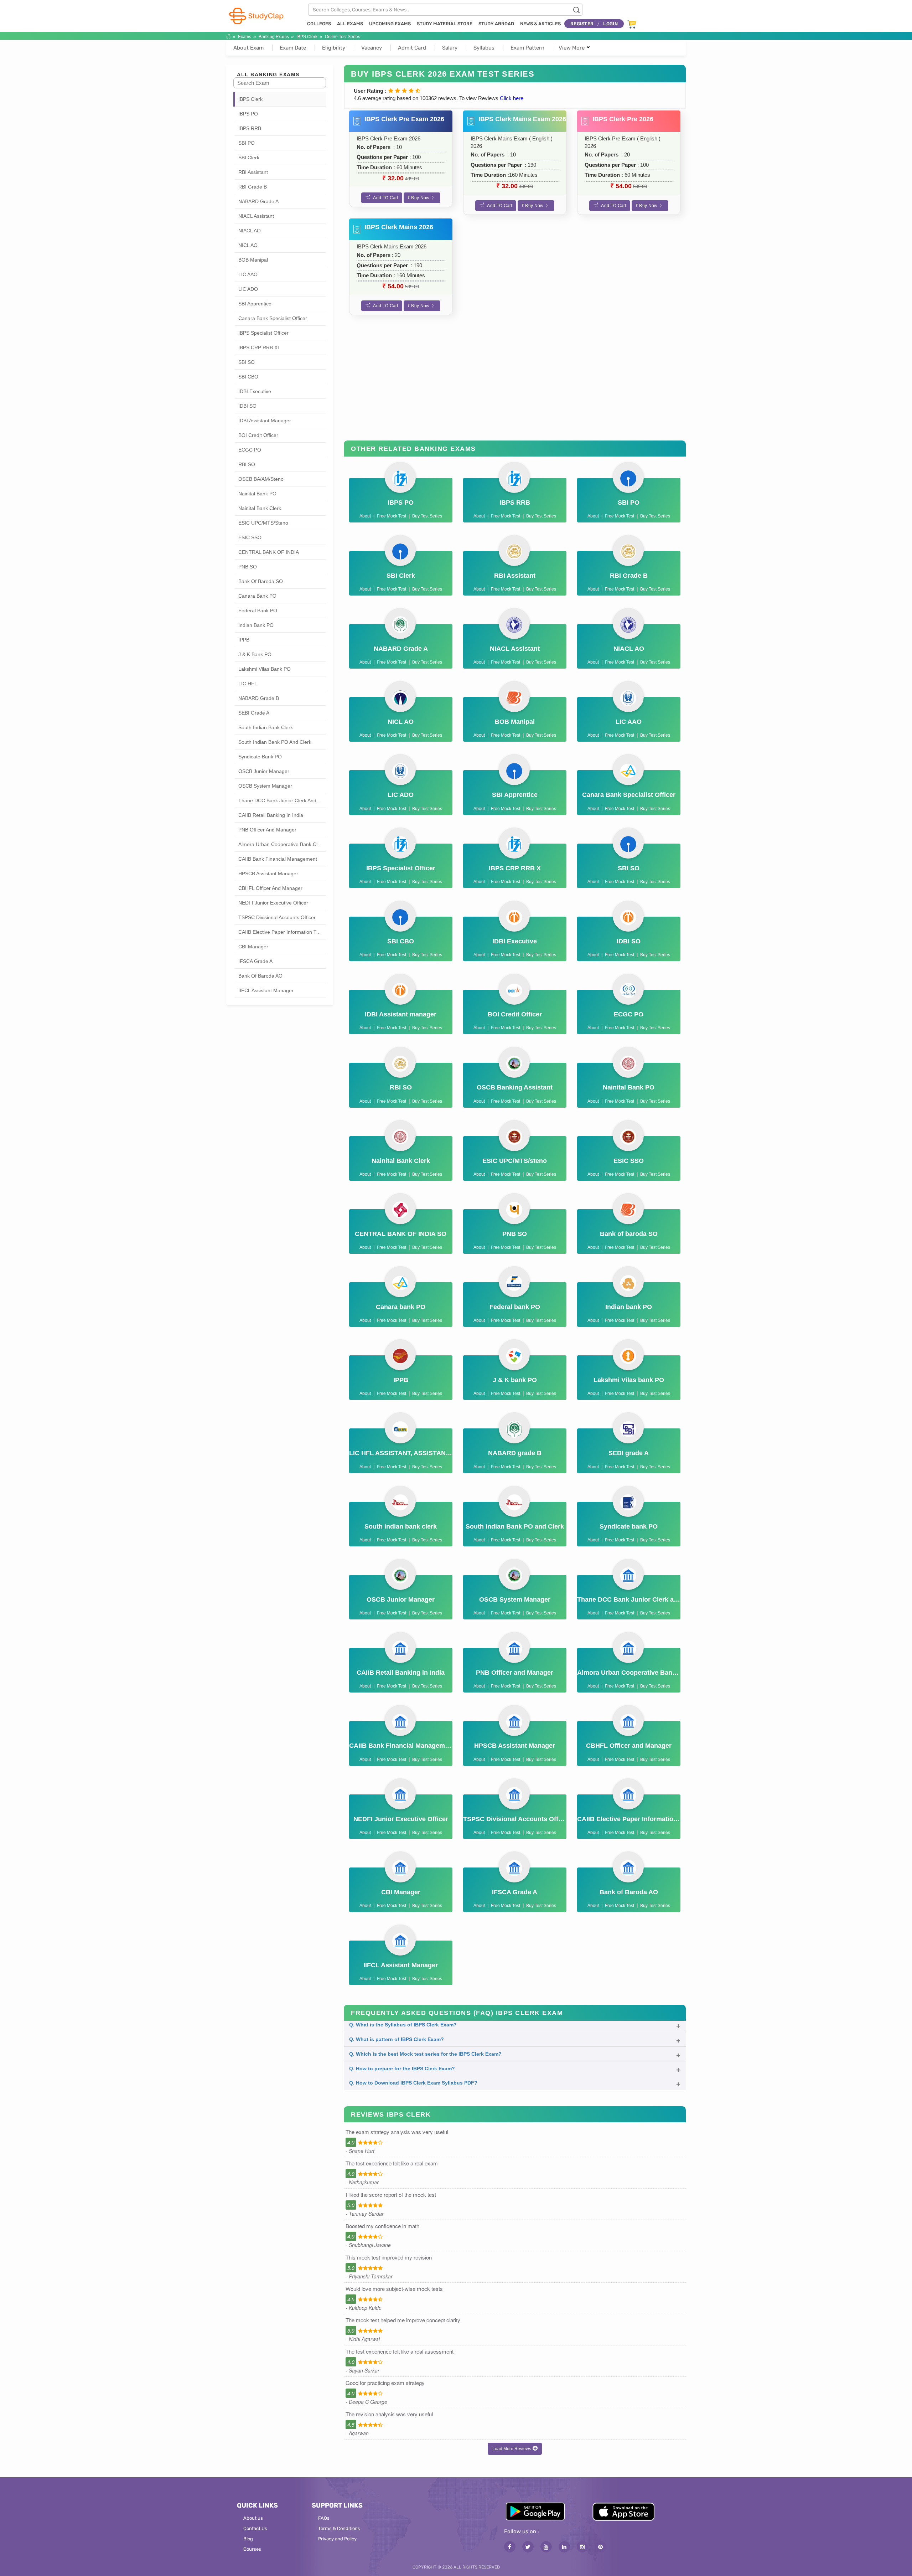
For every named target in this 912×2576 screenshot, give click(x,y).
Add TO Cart (385, 198)
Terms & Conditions (339, 2528)
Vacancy (372, 48)
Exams (245, 37)
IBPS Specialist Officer (263, 333)
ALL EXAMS (350, 24)
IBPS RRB (250, 128)
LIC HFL (248, 684)
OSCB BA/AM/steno (261, 479)
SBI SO (247, 362)
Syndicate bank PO (260, 757)
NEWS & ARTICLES (540, 24)
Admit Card (412, 48)
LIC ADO (248, 289)
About (365, 516)
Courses (252, 2549)
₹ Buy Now (419, 198)
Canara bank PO (257, 596)
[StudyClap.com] (256, 16)
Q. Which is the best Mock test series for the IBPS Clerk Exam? (425, 2054)
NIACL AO (250, 231)
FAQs (324, 2518)
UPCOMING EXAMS (390, 24)
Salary (450, 48)
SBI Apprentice (255, 304)
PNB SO (248, 567)
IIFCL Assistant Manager (266, 990)
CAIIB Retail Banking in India (271, 815)
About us (253, 2518)
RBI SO (247, 464)
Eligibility (334, 48)
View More (572, 48)
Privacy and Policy (337, 2539)
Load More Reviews (512, 2449)
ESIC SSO (250, 537)
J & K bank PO (255, 654)
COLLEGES (319, 24)
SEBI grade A (254, 713)
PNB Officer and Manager (267, 830)
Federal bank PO (258, 610)
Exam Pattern (527, 48)
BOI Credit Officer (258, 435)
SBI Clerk (249, 158)
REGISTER (582, 24)
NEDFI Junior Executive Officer (273, 903)
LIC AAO (248, 274)
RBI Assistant (253, 172)
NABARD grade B (259, 698)
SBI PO (247, 143)
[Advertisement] (515, 383)
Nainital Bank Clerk (260, 508)
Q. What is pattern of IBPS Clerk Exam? (397, 2039)
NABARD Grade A (258, 201)
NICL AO (248, 245)
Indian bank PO (256, 625)
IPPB (244, 640)
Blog (248, 2539)
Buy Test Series (427, 516)
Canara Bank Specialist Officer (273, 318)
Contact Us (255, 2528)
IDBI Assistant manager (265, 421)
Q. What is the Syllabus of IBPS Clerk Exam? (403, 2025)
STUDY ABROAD (496, 24)
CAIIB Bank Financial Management (278, 859)
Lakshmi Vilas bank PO (265, 669)
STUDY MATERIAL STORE (445, 24)
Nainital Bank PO (257, 494)
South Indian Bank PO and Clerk (275, 742)
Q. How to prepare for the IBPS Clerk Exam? (402, 2068)
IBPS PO (248, 114)
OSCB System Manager (265, 786)
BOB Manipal (253, 260)
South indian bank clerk (266, 727)
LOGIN (610, 24)
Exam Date (293, 48)
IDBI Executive (255, 391)
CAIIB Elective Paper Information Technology (282, 932)
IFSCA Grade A (255, 961)
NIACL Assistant (256, 216)
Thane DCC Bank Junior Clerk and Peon (282, 800)
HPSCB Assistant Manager (268, 874)
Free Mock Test (392, 516)
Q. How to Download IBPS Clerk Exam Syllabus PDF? (413, 2083)
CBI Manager (253, 947)
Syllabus (484, 48)
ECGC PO (250, 450)
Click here (512, 98)
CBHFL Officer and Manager (270, 888)
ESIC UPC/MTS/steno (263, 523)
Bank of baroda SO (261, 581)
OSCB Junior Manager (264, 771)
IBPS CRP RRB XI (259, 347)
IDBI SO (247, 406)
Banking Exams (274, 37)
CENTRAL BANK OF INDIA (269, 552)
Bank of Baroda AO (260, 976)
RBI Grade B (253, 187)
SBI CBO (248, 377)
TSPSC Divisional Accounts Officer (277, 917)
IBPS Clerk (307, 37)
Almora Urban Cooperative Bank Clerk (281, 844)
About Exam (248, 48)
